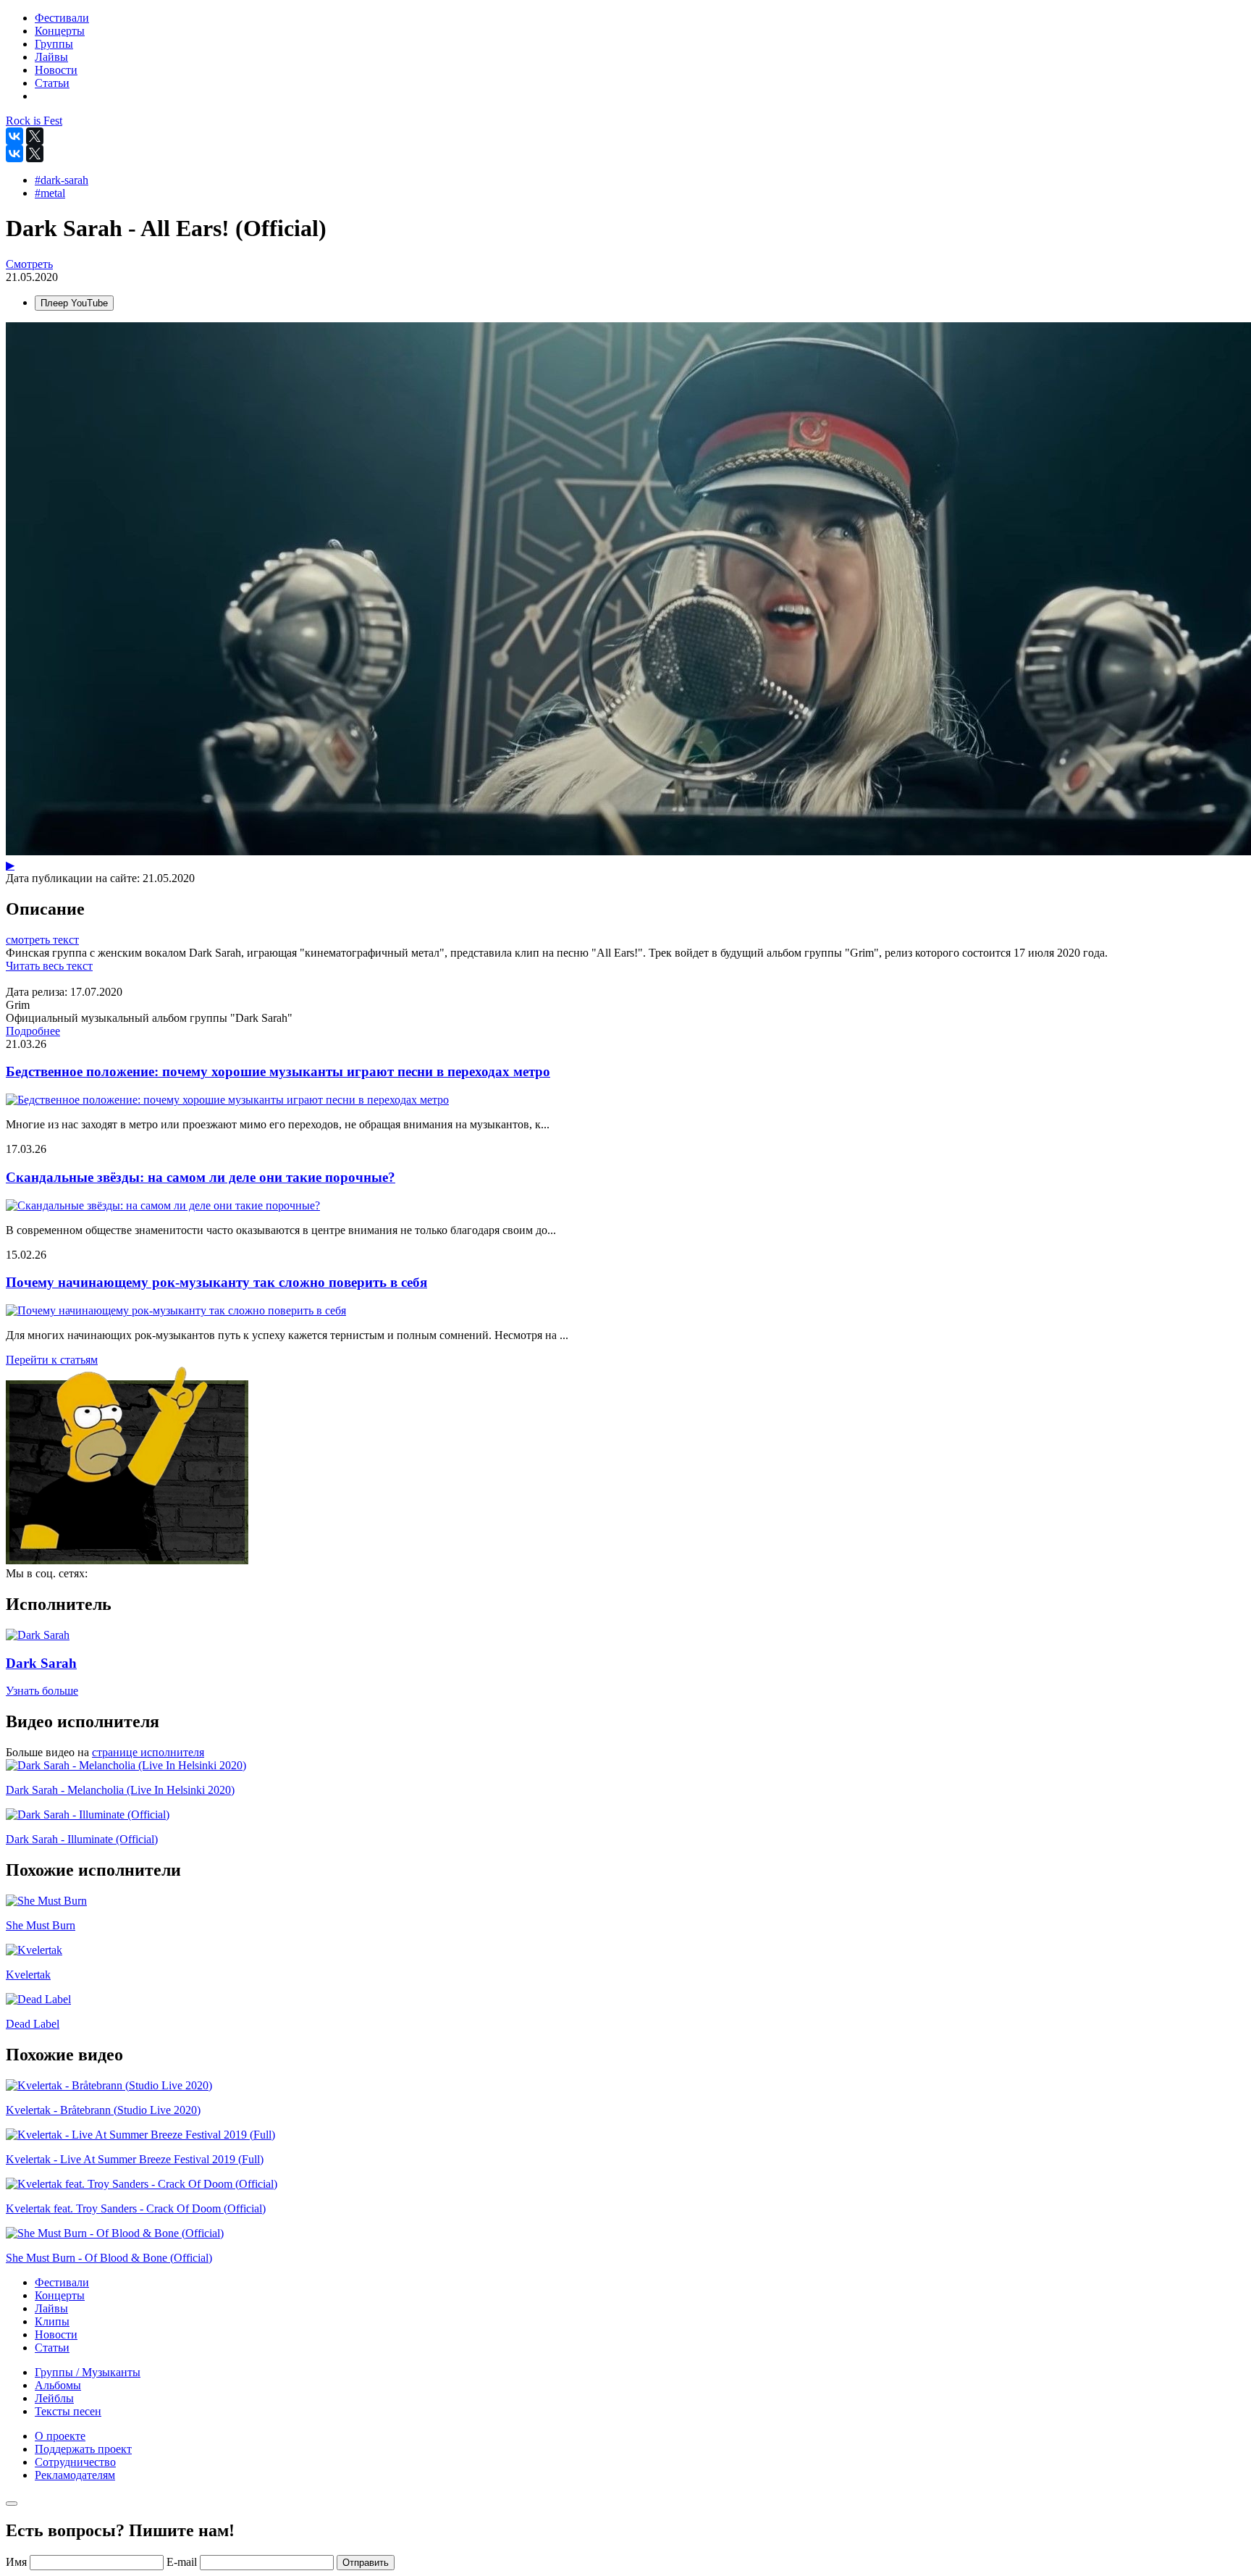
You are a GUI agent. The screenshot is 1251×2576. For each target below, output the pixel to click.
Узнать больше (42, 1691)
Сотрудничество (75, 2462)
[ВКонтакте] (14, 136)
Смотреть (29, 264)
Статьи (52, 2348)
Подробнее (33, 1031)
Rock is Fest (34, 121)
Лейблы (54, 2398)
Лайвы (51, 2308)
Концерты (60, 2295)
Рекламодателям (75, 2475)
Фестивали (62, 2282)
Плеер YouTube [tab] (74, 303)
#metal (50, 193)
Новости (56, 2334)
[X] (35, 136)
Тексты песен (68, 2411)
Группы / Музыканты (88, 2372)
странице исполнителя (148, 1752)
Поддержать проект (83, 2449)
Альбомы (58, 2385)
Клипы (52, 2321)
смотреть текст (42, 940)
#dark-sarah (62, 180)
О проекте (60, 2436)
